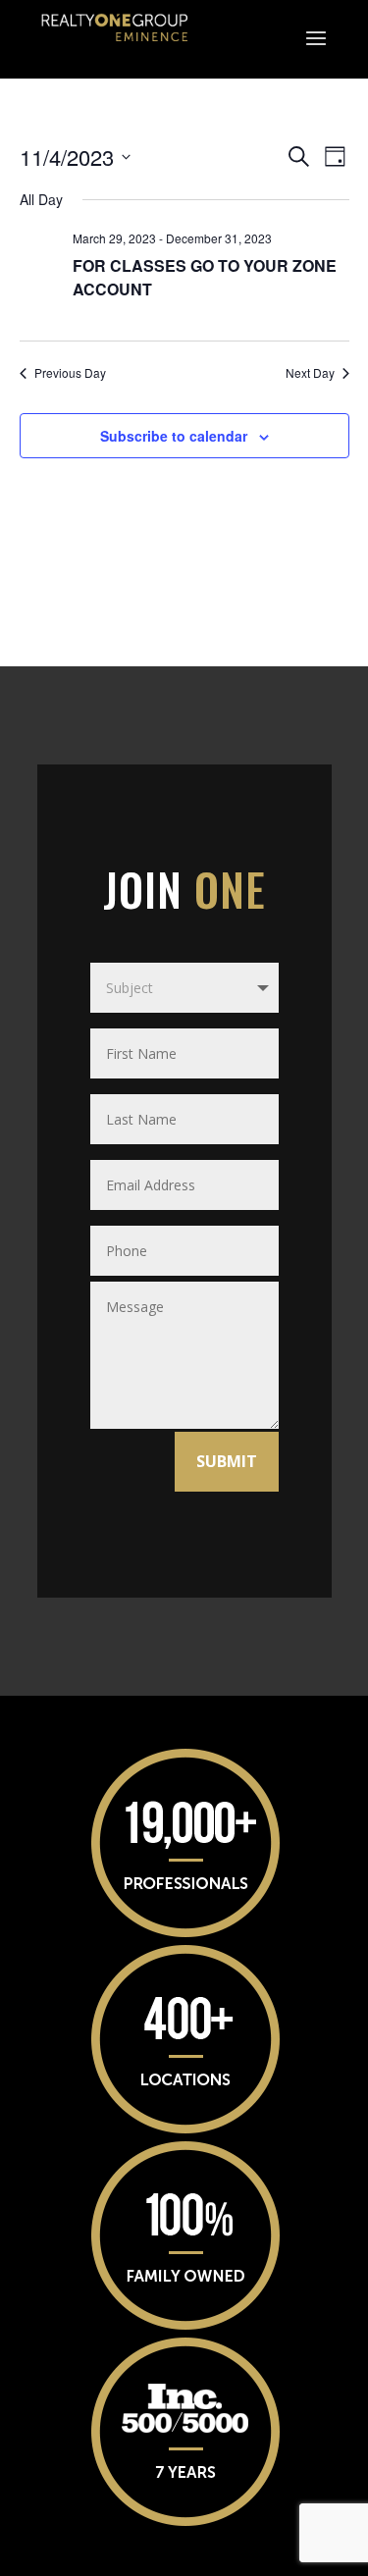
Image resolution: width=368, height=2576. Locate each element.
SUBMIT (227, 1461)
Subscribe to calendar (174, 436)
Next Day (310, 373)
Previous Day (70, 373)
